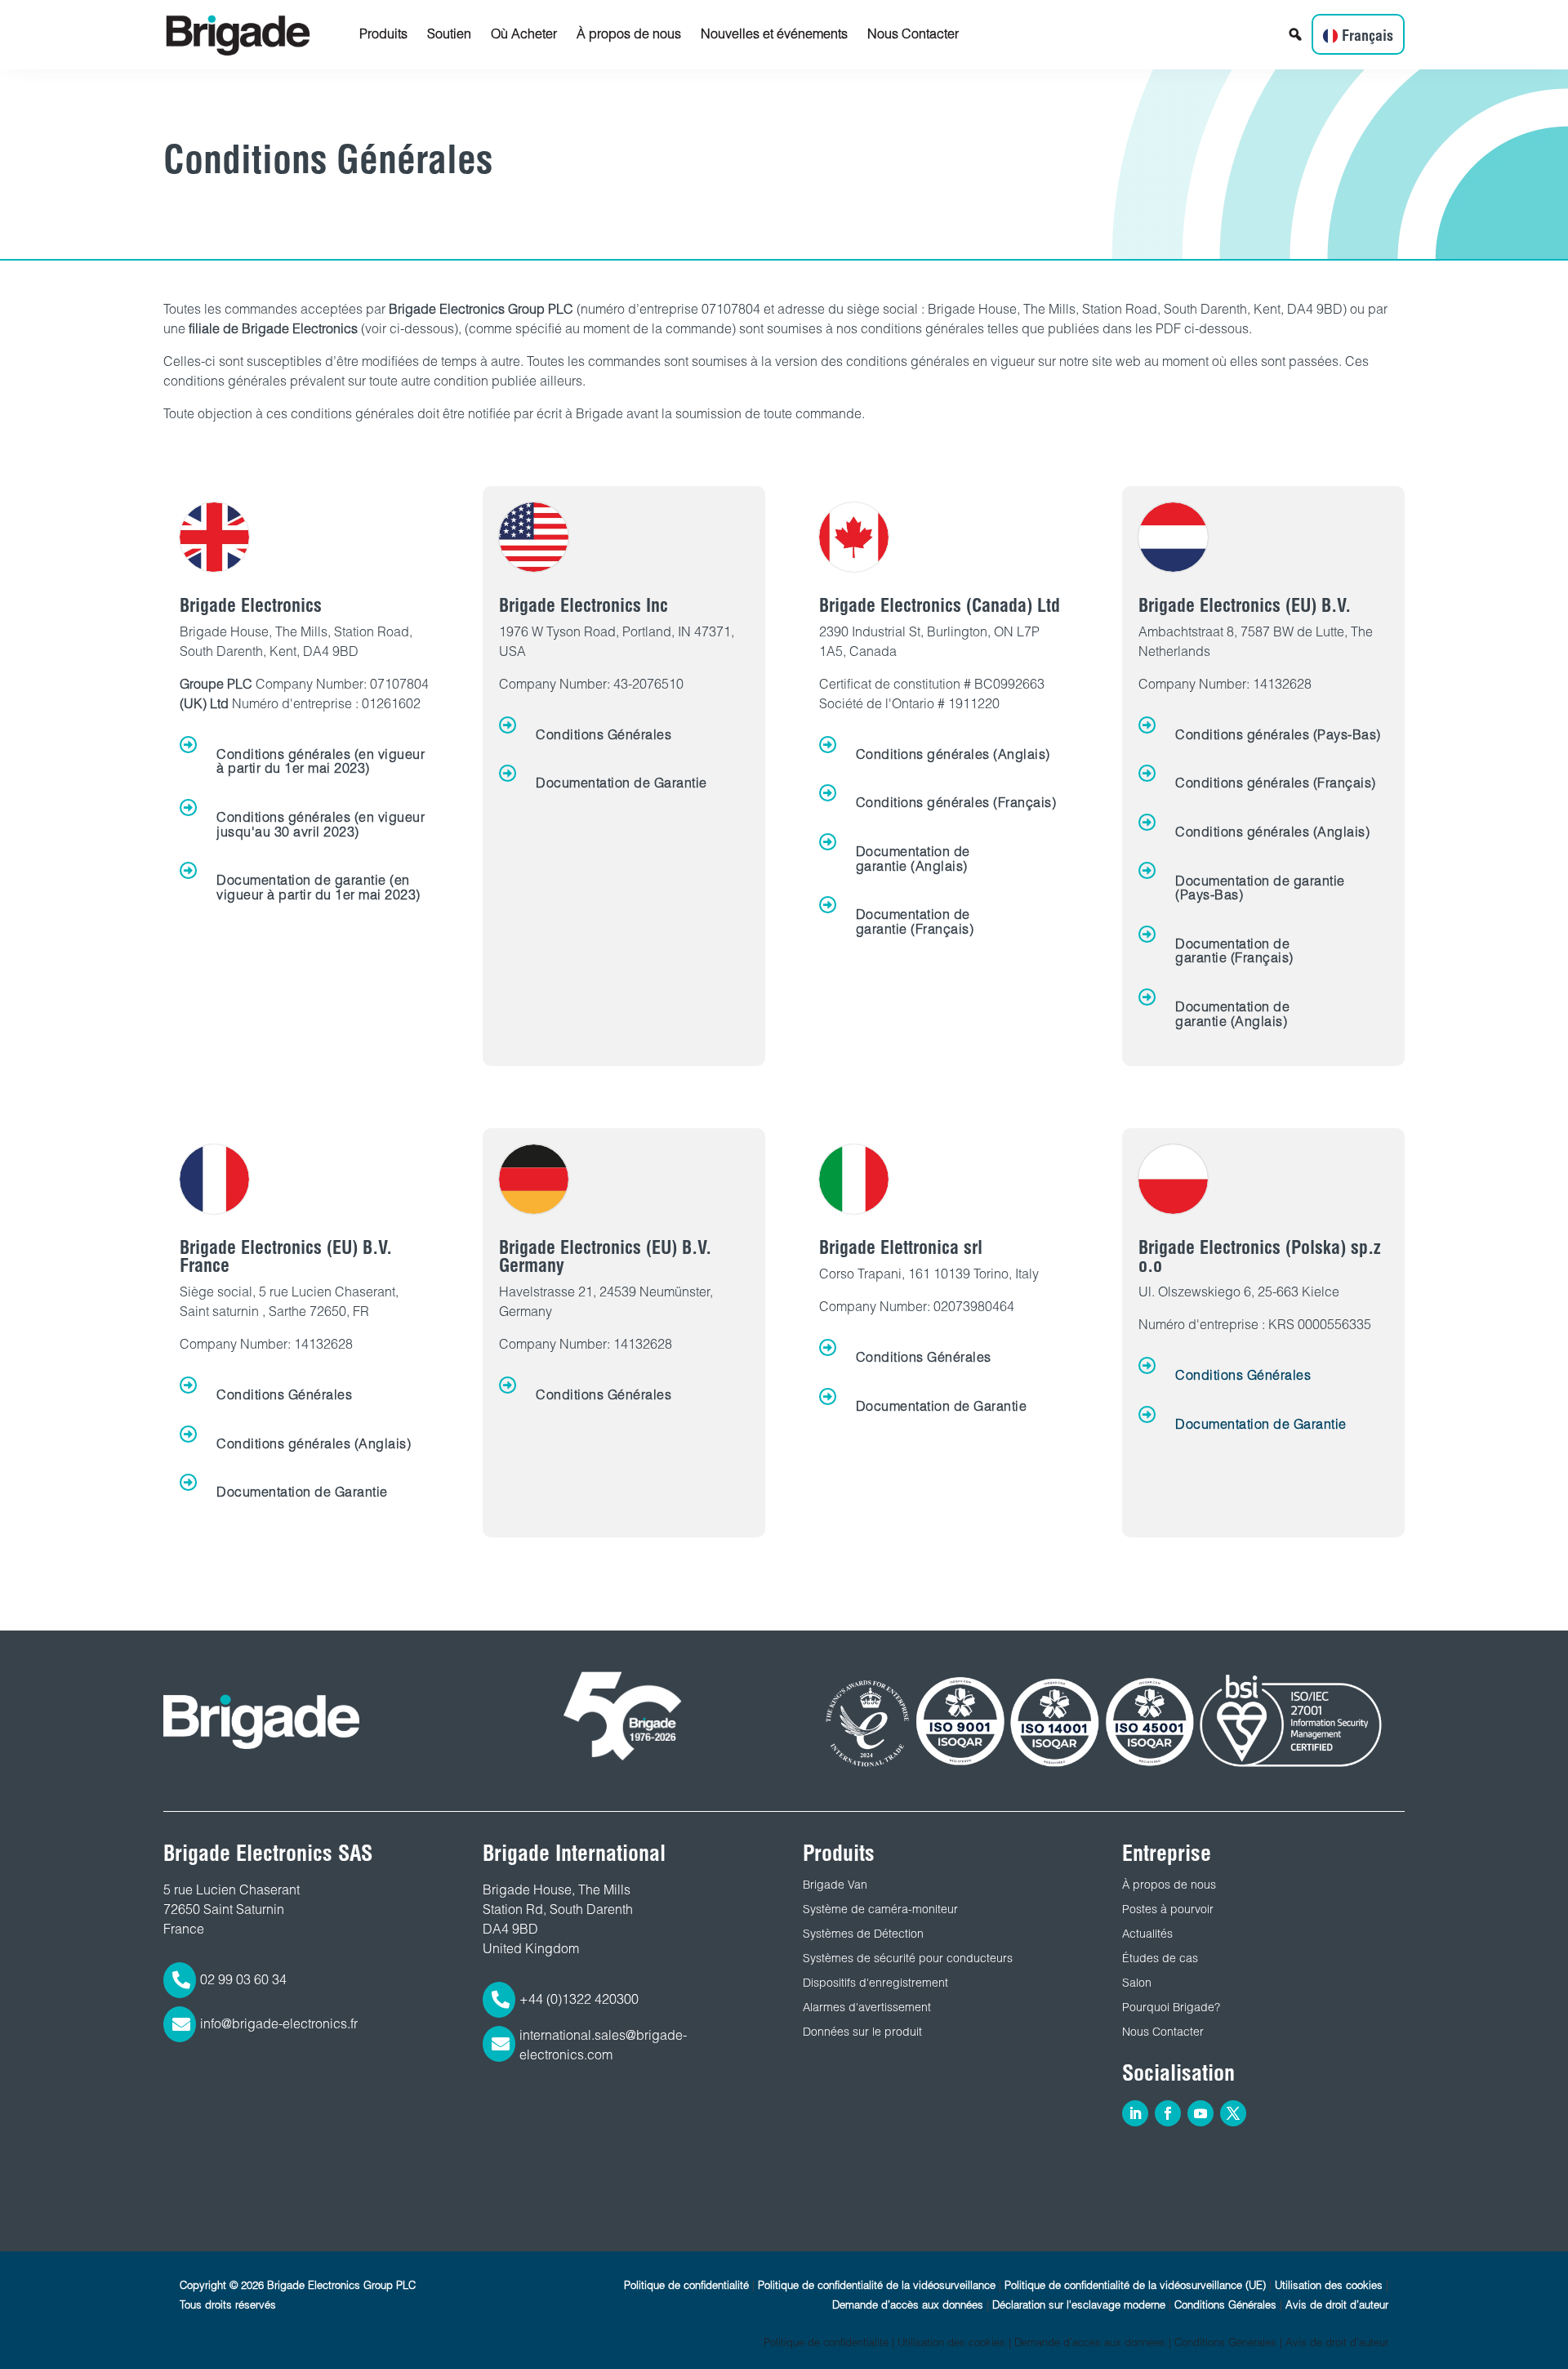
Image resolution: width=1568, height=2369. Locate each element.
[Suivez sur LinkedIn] (1135, 2113)
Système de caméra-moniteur (880, 1909)
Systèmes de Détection (863, 1934)
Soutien (449, 34)
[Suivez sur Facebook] (1168, 2113)
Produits (383, 34)
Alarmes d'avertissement (867, 2007)
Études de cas (1160, 1958)
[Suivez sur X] (1233, 2113)
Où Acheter (524, 34)
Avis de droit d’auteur (1337, 2305)
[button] (1295, 34)
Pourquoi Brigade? (1171, 2007)
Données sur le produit (862, 2032)
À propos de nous (629, 34)
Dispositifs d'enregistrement (875, 1983)
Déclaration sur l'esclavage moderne (1079, 2305)
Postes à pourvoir (1168, 1909)
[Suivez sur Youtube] (1200, 2113)
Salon (1137, 1983)
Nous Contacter (913, 34)
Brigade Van (835, 1885)
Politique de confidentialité (686, 2285)
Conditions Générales (1225, 2305)
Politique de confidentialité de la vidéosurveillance (877, 2285)
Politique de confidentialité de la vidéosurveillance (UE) (1135, 2285)
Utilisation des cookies (1329, 2285)
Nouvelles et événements (774, 34)
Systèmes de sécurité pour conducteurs (908, 1958)
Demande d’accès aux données (908, 2305)
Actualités (1147, 1934)
